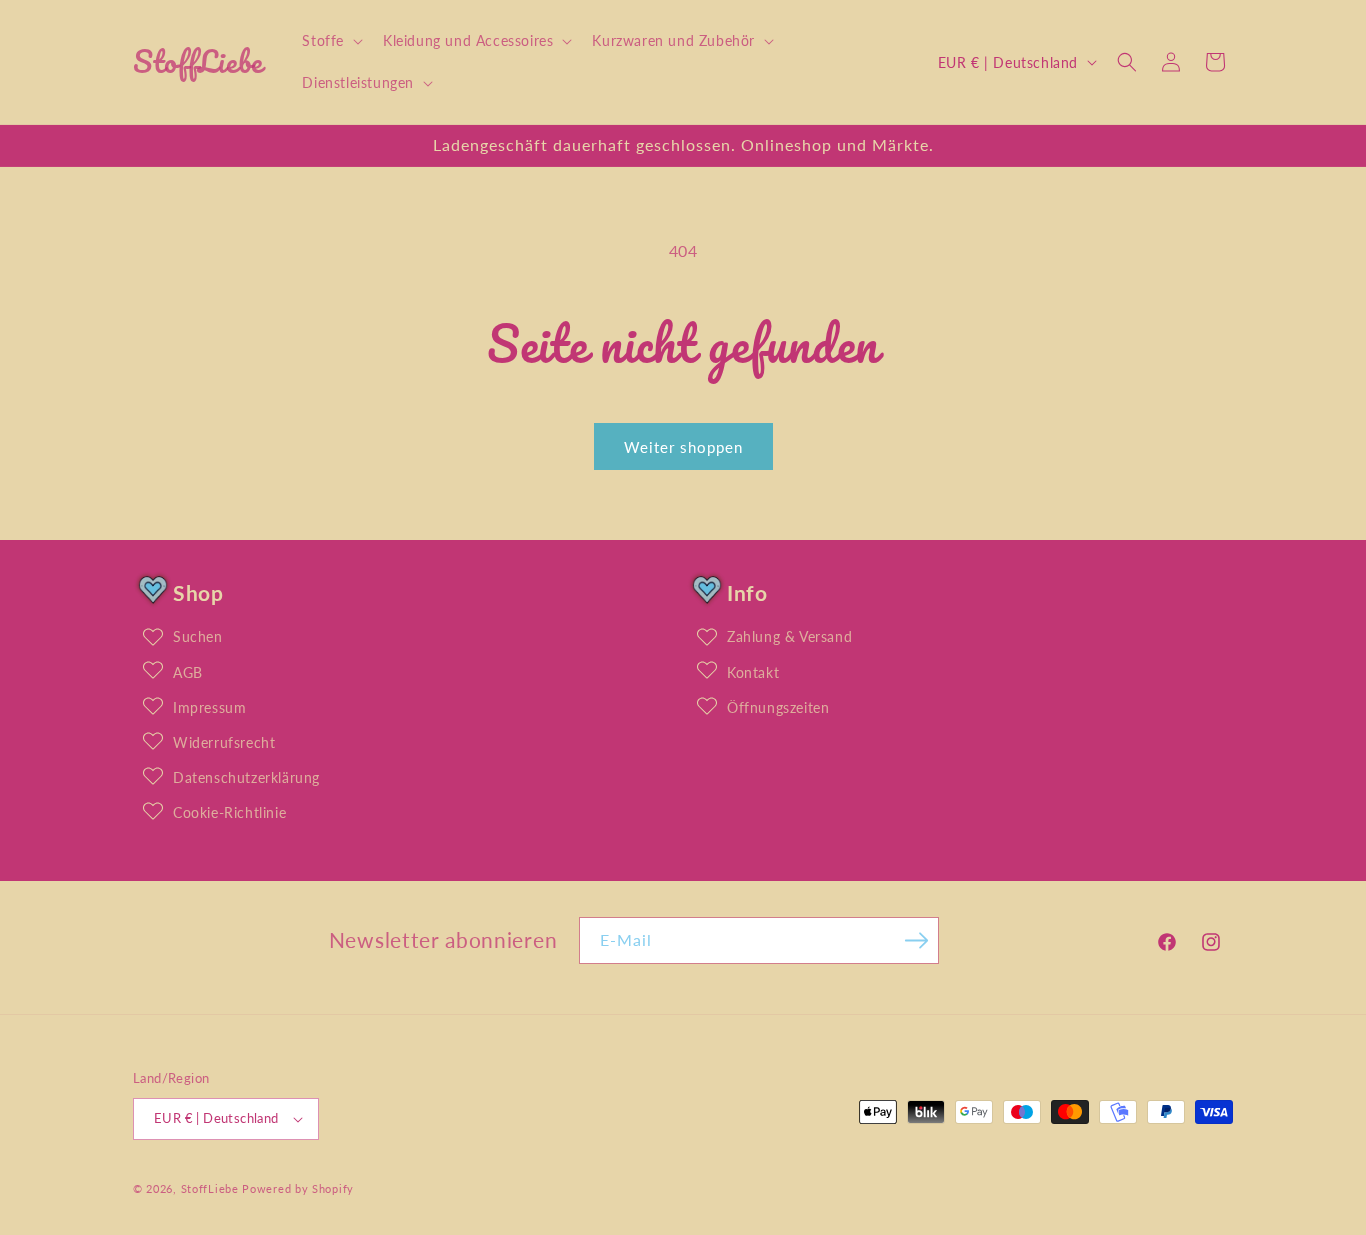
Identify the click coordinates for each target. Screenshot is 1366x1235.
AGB (188, 672)
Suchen (198, 636)
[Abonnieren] (916, 940)
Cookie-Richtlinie (229, 812)
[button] (330, 41)
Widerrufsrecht (224, 742)
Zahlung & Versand (789, 636)
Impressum (209, 707)
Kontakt (753, 672)
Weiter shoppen (683, 447)
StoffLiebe (210, 1188)
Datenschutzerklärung (246, 777)
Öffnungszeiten (778, 707)
